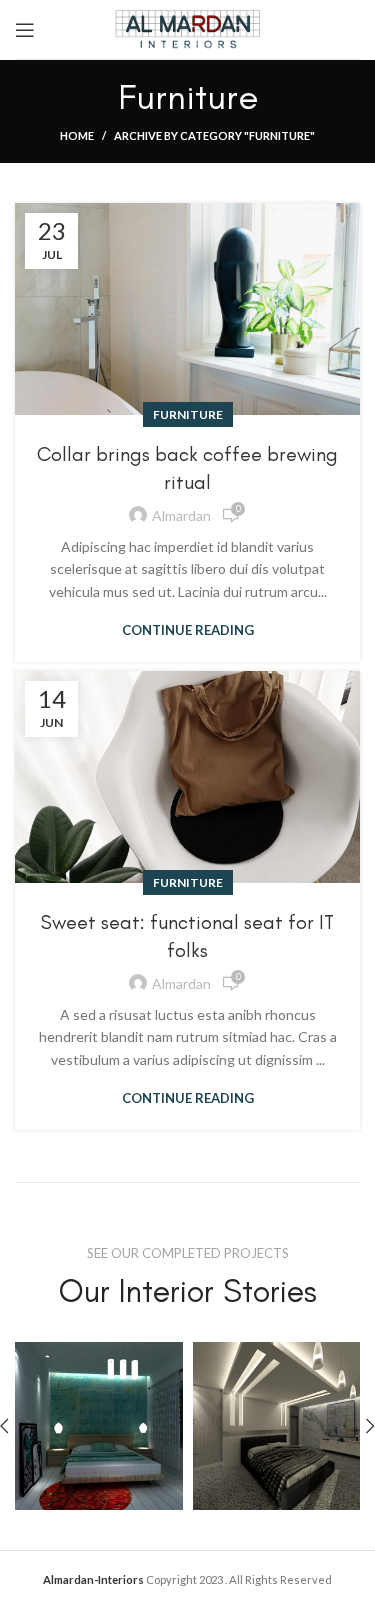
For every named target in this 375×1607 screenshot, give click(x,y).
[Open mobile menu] (25, 30)
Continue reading (188, 630)
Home (77, 135)
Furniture (188, 414)
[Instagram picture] (99, 1426)
